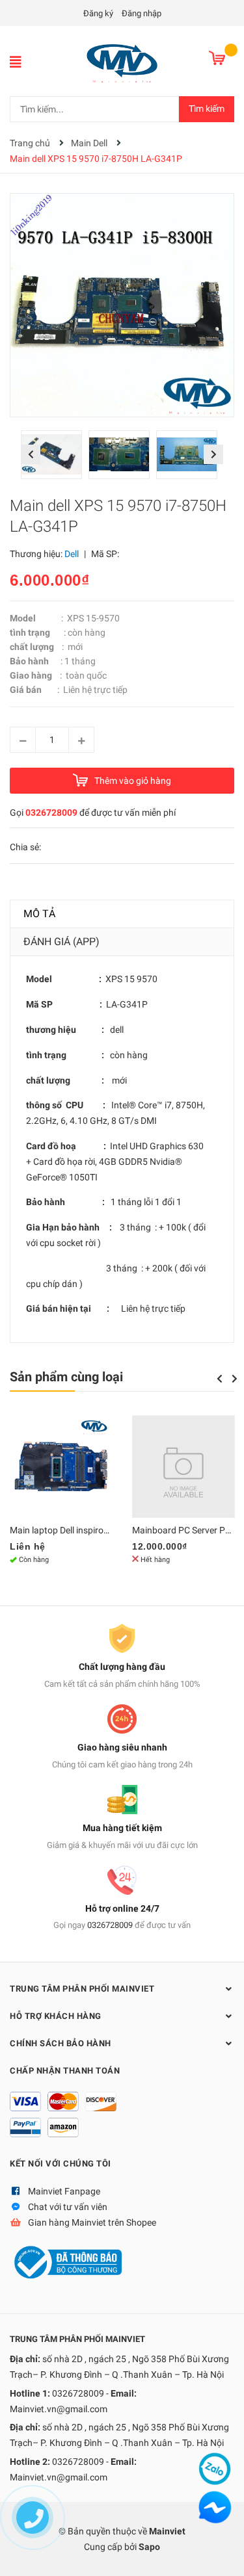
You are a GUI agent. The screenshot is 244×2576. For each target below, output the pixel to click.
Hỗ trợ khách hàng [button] (56, 2016)
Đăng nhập (142, 13)
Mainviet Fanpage (64, 2191)
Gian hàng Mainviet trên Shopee (92, 2222)
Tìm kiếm (207, 109)
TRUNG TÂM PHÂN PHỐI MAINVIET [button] (82, 1989)
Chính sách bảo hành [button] (61, 2043)
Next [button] (213, 454)
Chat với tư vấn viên (68, 2207)
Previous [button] (31, 454)
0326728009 (51, 813)
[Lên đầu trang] (221, 2553)
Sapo (149, 2547)
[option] (55, 458)
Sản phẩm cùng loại (66, 1377)
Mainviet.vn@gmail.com (59, 2409)
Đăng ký (98, 13)
